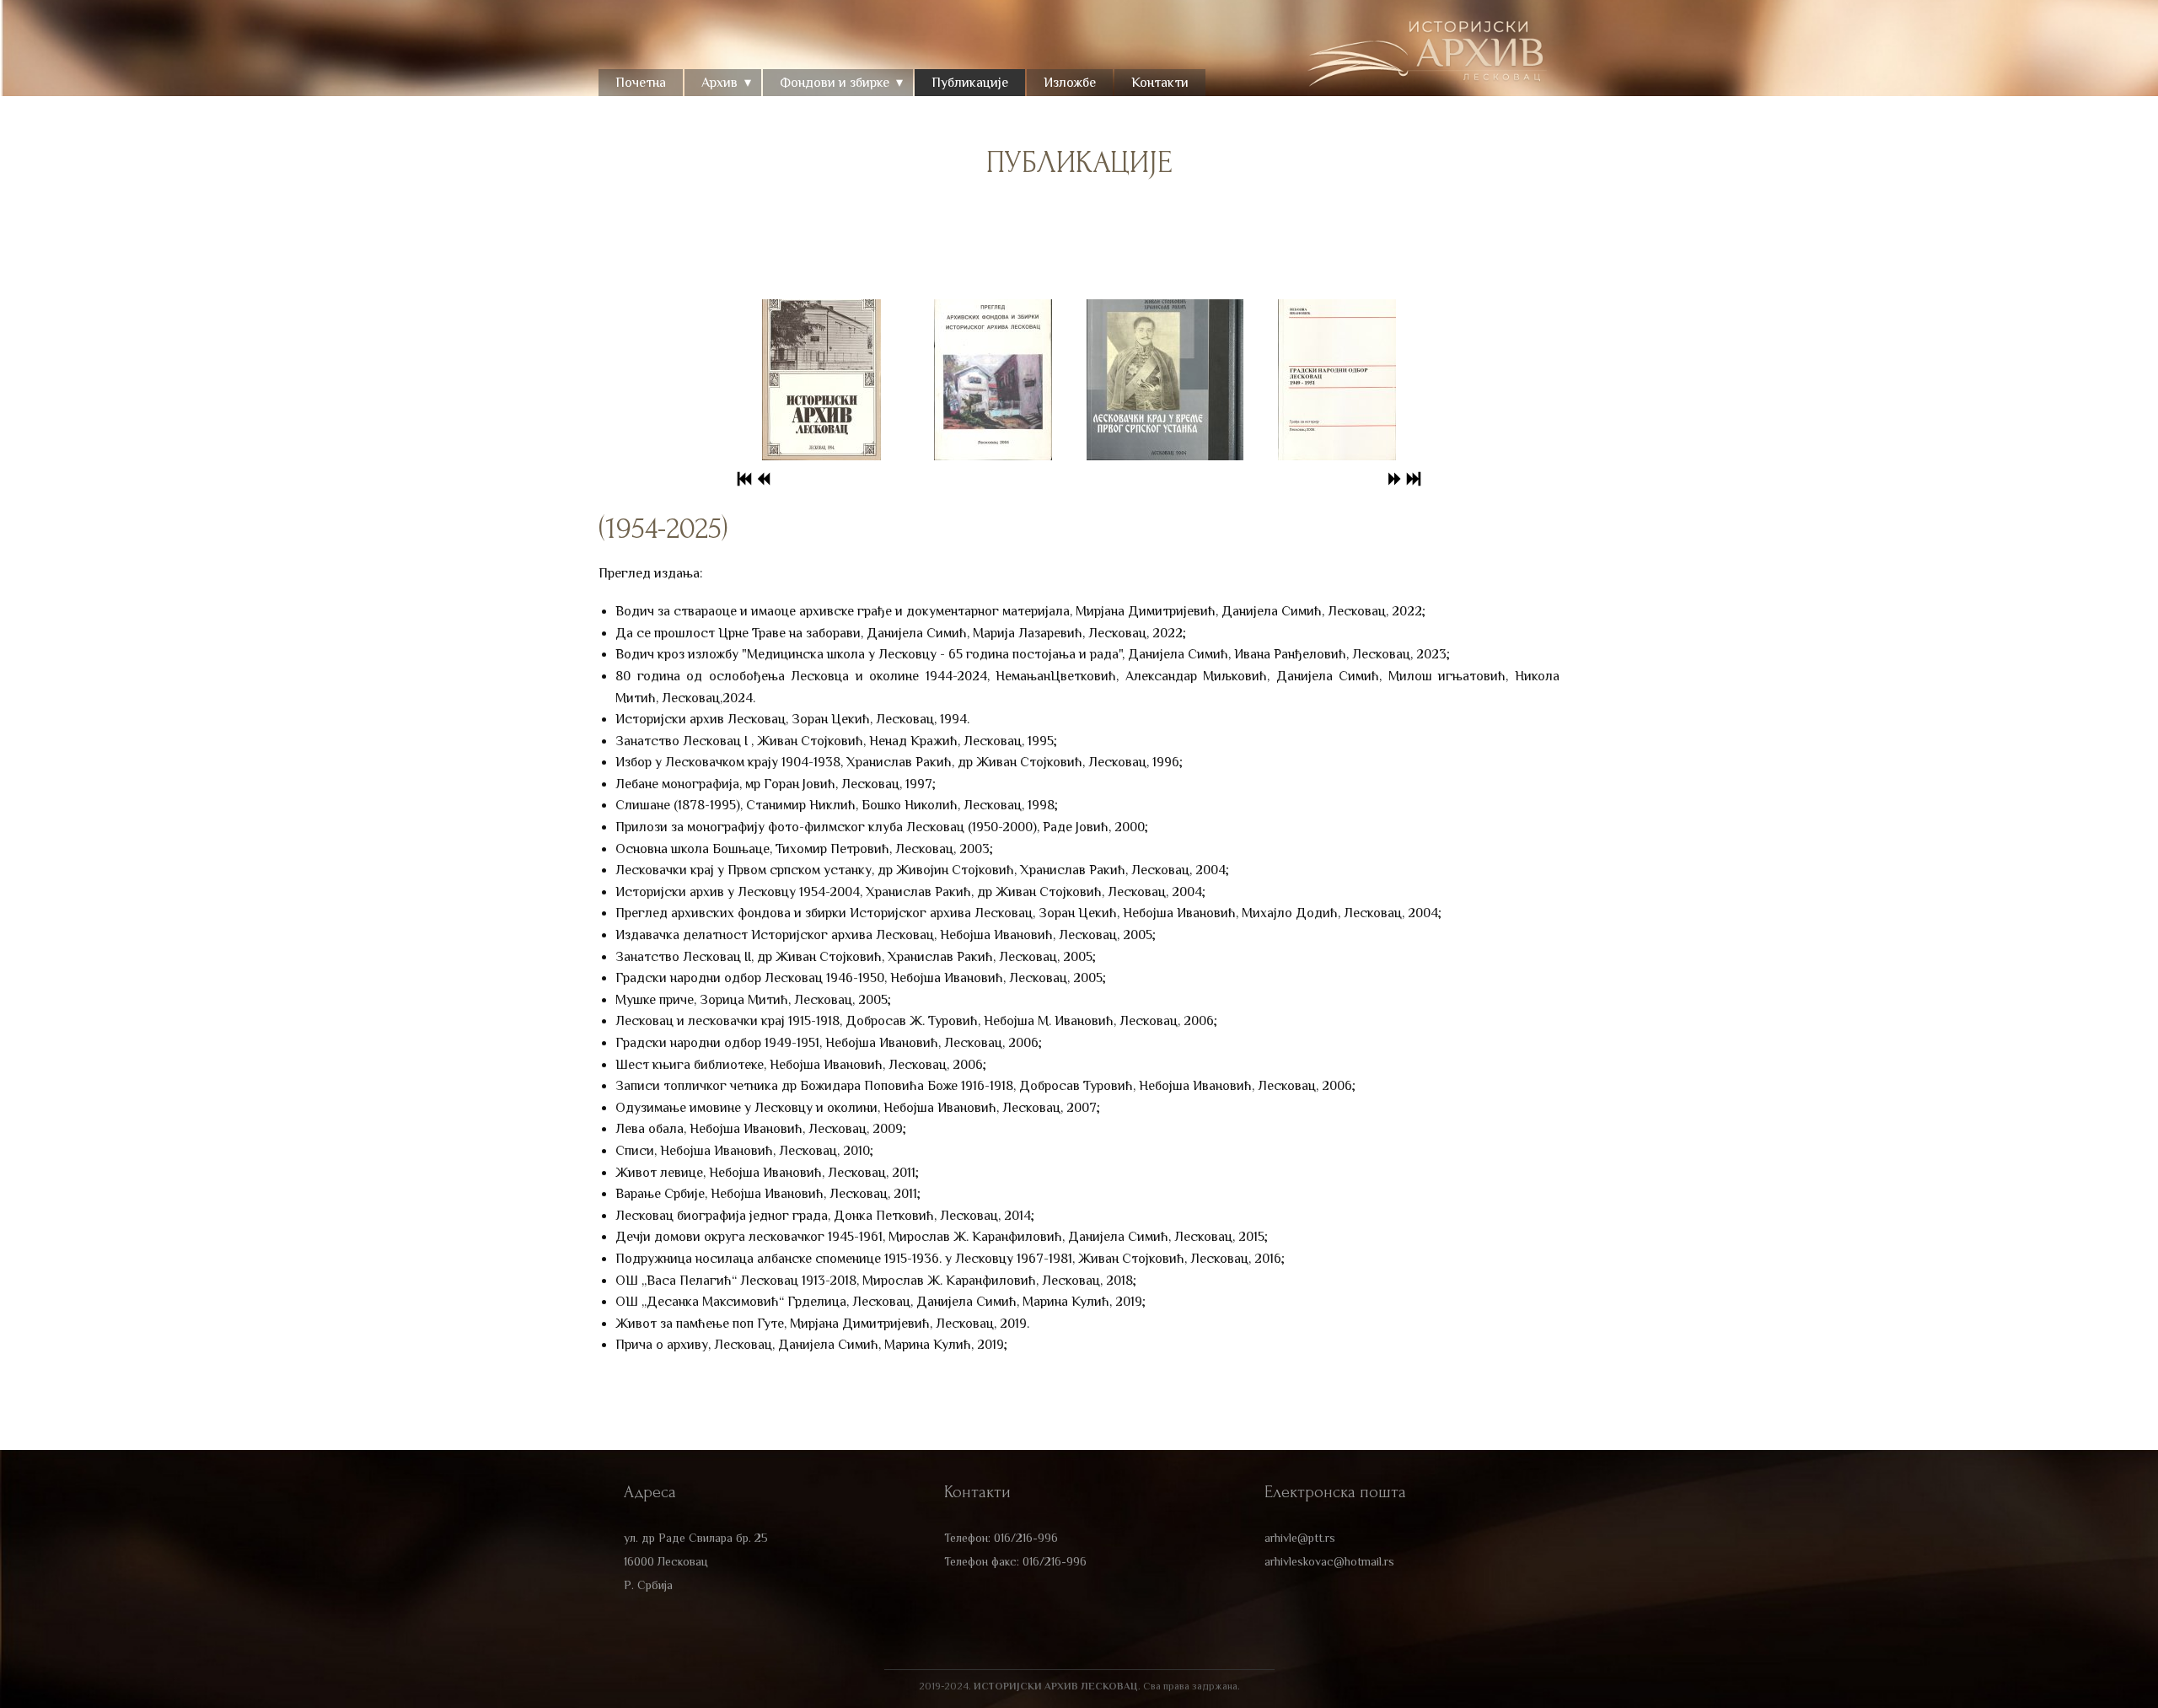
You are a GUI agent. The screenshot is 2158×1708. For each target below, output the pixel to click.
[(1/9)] (821, 380)
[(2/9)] (993, 380)
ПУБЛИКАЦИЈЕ (1079, 163)
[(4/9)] (1337, 380)
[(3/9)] (1165, 380)
